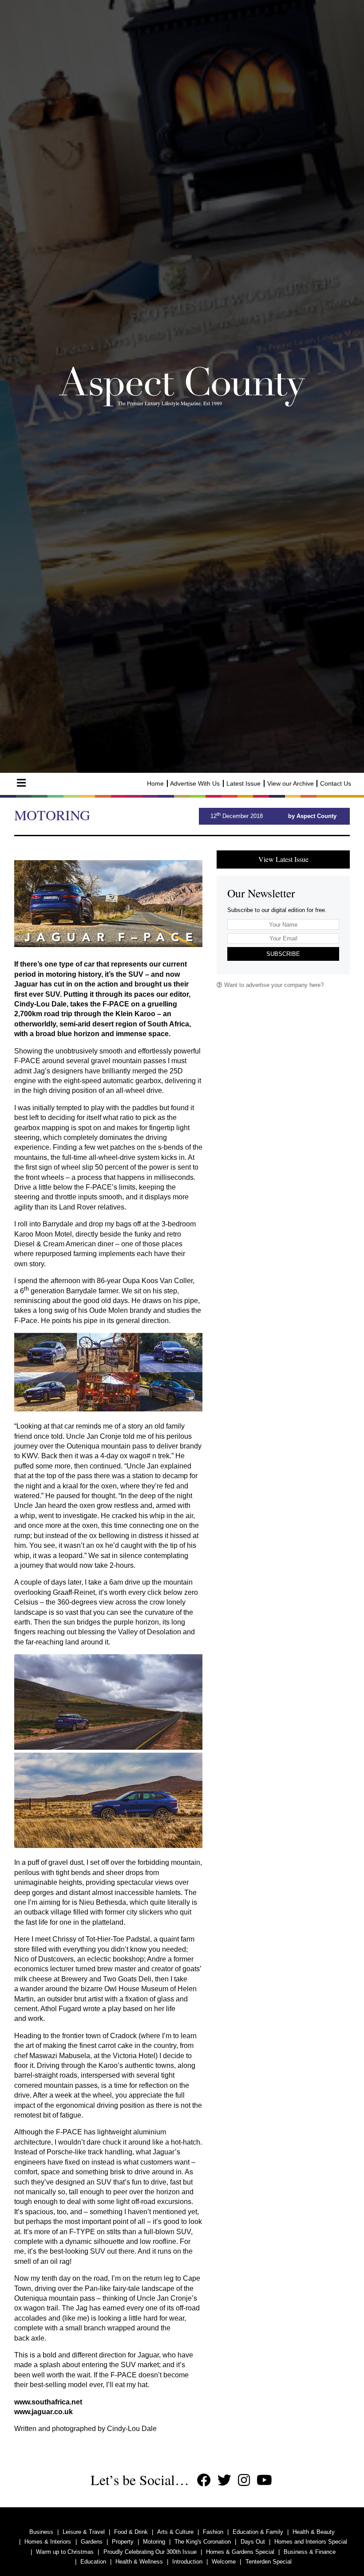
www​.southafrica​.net (48, 2402)
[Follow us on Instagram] (244, 2480)
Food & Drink (131, 2532)
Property (123, 2542)
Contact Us (336, 783)
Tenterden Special (269, 2562)
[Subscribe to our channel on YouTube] (264, 2480)
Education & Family (258, 2532)
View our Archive (291, 783)
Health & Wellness (139, 2562)
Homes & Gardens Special (240, 2552)
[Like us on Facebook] (204, 2480)
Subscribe (283, 954)
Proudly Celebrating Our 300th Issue (150, 2552)
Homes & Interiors (48, 2542)
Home (155, 783)
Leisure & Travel (84, 2532)
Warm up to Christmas (65, 2552)
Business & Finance (310, 2552)
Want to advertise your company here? (273, 985)
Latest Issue (243, 783)
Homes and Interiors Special (311, 2542)
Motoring (154, 2542)
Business (41, 2532)
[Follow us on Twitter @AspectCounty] (224, 2480)
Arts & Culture (175, 2532)
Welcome (224, 2562)
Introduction (187, 2562)
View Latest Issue (283, 859)
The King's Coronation (203, 2542)
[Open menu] (21, 783)
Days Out (253, 2542)
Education (93, 2562)
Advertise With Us (195, 783)
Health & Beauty (314, 2532)
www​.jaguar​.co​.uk (44, 2412)
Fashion (213, 2532)
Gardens (92, 2542)
